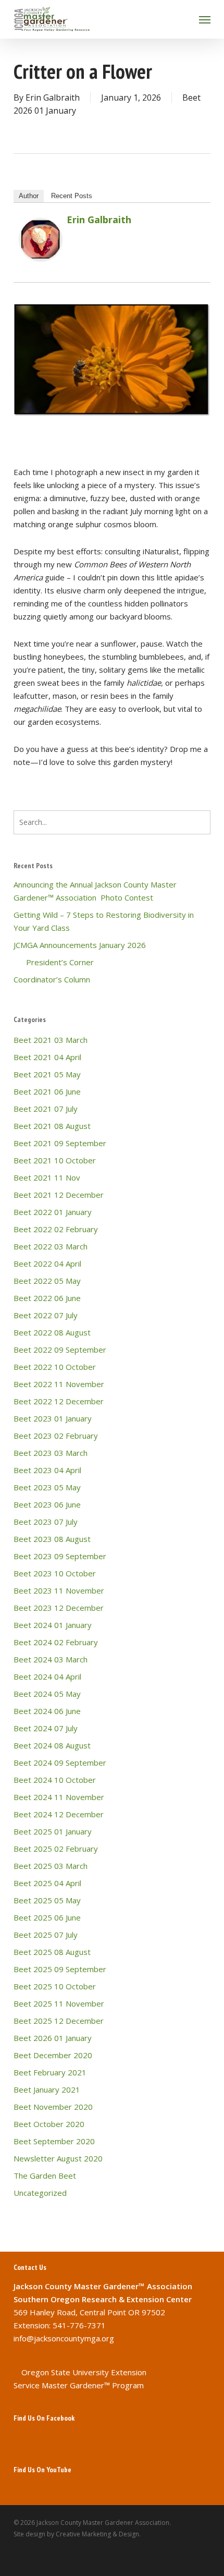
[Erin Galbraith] (41, 265)
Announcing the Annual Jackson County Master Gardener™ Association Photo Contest (95, 891)
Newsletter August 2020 (58, 2158)
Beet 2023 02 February (56, 1436)
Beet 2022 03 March (51, 1246)
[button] (205, 19)
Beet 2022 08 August (52, 1332)
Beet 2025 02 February (56, 1849)
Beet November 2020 (53, 2107)
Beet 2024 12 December (59, 1814)
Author (29, 196)
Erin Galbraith (53, 98)
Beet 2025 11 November (59, 2003)
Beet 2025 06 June (47, 1917)
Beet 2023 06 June (47, 1504)
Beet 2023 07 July (46, 1522)
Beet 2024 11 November (59, 1797)
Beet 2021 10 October (55, 1160)
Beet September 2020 (54, 2141)
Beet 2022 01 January (53, 1212)
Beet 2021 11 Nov (47, 1177)
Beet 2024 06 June (47, 1711)
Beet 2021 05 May (47, 1074)
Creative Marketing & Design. (98, 2534)
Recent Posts (72, 196)
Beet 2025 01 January (53, 1831)
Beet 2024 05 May (47, 1694)
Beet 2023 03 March (51, 1453)
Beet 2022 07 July (46, 1315)
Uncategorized (40, 2193)
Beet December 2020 (53, 2055)
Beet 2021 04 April (47, 1057)
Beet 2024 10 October (55, 1780)
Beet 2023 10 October (55, 1573)
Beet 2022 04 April (47, 1263)
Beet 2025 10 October (55, 1986)
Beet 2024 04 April (47, 1676)
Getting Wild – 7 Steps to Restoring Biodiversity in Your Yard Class (104, 921)
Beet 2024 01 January (53, 1625)
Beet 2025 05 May (47, 1900)
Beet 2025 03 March (51, 1866)
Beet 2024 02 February (56, 1642)
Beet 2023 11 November (59, 1590)
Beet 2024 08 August (52, 1745)
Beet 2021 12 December (59, 1195)
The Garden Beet (45, 2176)
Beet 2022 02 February (56, 1229)
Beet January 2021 (47, 2089)
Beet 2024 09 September (60, 1763)
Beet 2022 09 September (60, 1350)
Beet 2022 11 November (59, 1384)
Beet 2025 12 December (59, 2021)
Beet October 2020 (49, 2124)
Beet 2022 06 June (47, 1298)
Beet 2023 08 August (52, 1539)
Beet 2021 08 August (52, 1126)
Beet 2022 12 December (59, 1401)
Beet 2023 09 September (60, 1556)
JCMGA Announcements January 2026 (80, 945)
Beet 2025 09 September (60, 1969)
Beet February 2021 (50, 2072)
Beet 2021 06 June (47, 1091)
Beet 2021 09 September (60, 1143)
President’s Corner (54, 962)
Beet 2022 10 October (55, 1367)
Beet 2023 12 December (59, 1608)
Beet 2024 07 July (46, 1728)
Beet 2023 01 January (53, 1418)
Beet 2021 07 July (46, 1109)
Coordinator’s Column (52, 979)
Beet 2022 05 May (47, 1281)
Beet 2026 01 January (53, 2038)
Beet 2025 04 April (47, 1883)
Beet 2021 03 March (51, 1040)
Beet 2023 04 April (47, 1470)
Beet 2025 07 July (46, 1935)
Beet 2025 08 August (52, 1952)
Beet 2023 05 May (47, 1487)
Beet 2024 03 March (51, 1659)
